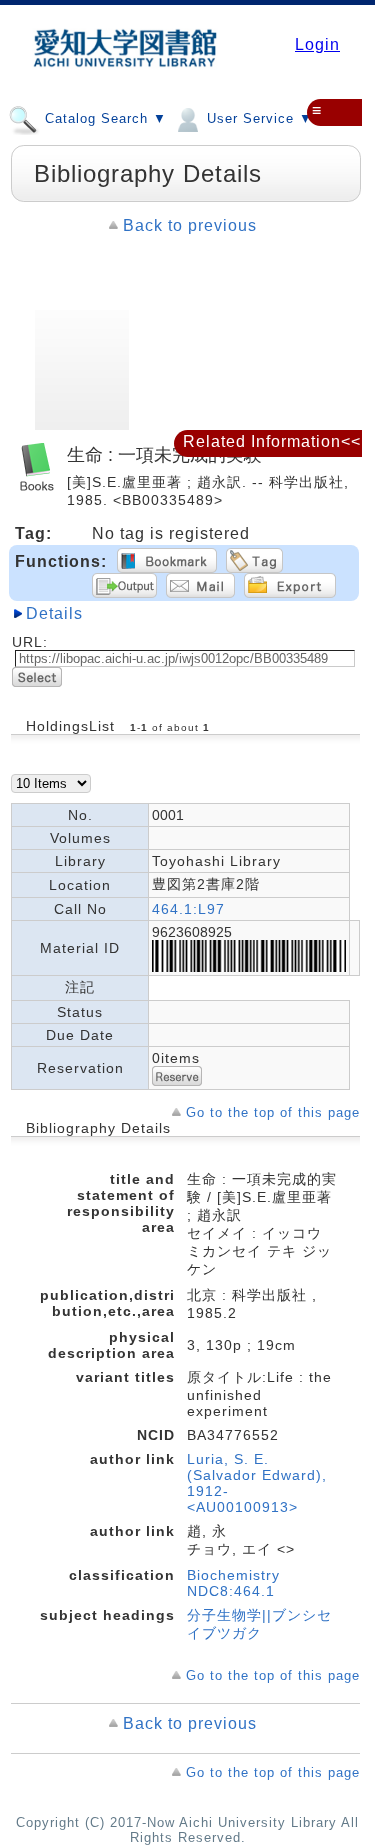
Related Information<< (272, 441)
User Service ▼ (257, 118)
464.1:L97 (188, 909)
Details (54, 613)
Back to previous (190, 225)
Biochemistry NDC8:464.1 (233, 1583)
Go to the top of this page (273, 1112)
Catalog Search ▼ (103, 118)
